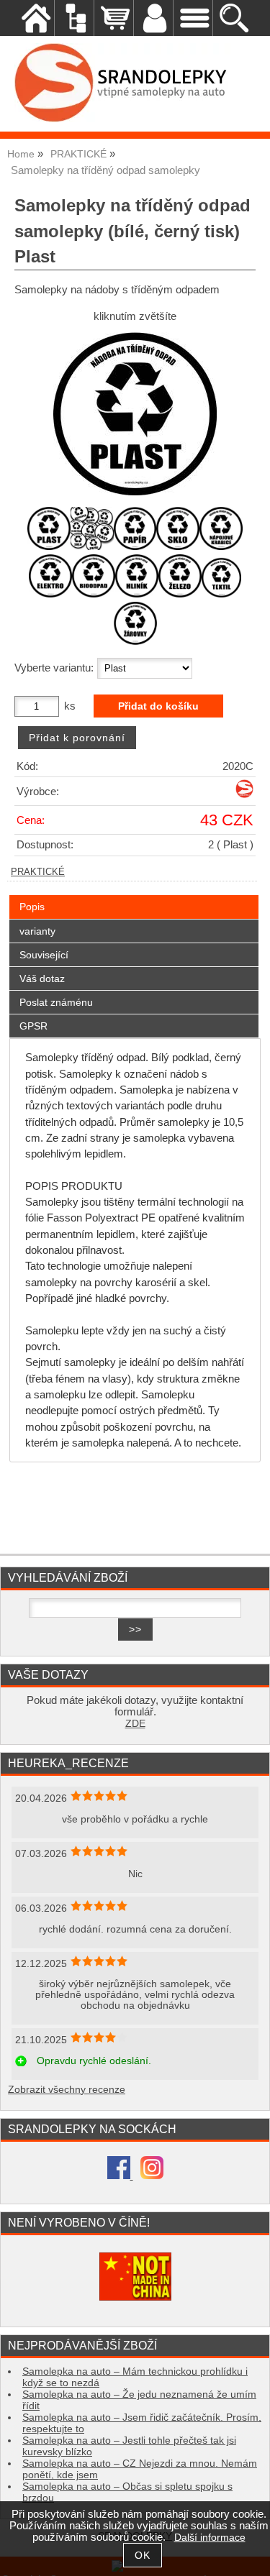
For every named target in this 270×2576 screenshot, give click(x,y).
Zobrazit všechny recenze (67, 2090)
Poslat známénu (56, 1002)
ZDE (135, 1724)
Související (44, 955)
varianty (37, 931)
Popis (32, 907)
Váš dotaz (42, 978)
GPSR (33, 1026)
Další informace (210, 2538)
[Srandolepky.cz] (244, 795)
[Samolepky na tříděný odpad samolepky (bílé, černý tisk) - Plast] (135, 414)
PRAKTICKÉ (38, 872)
